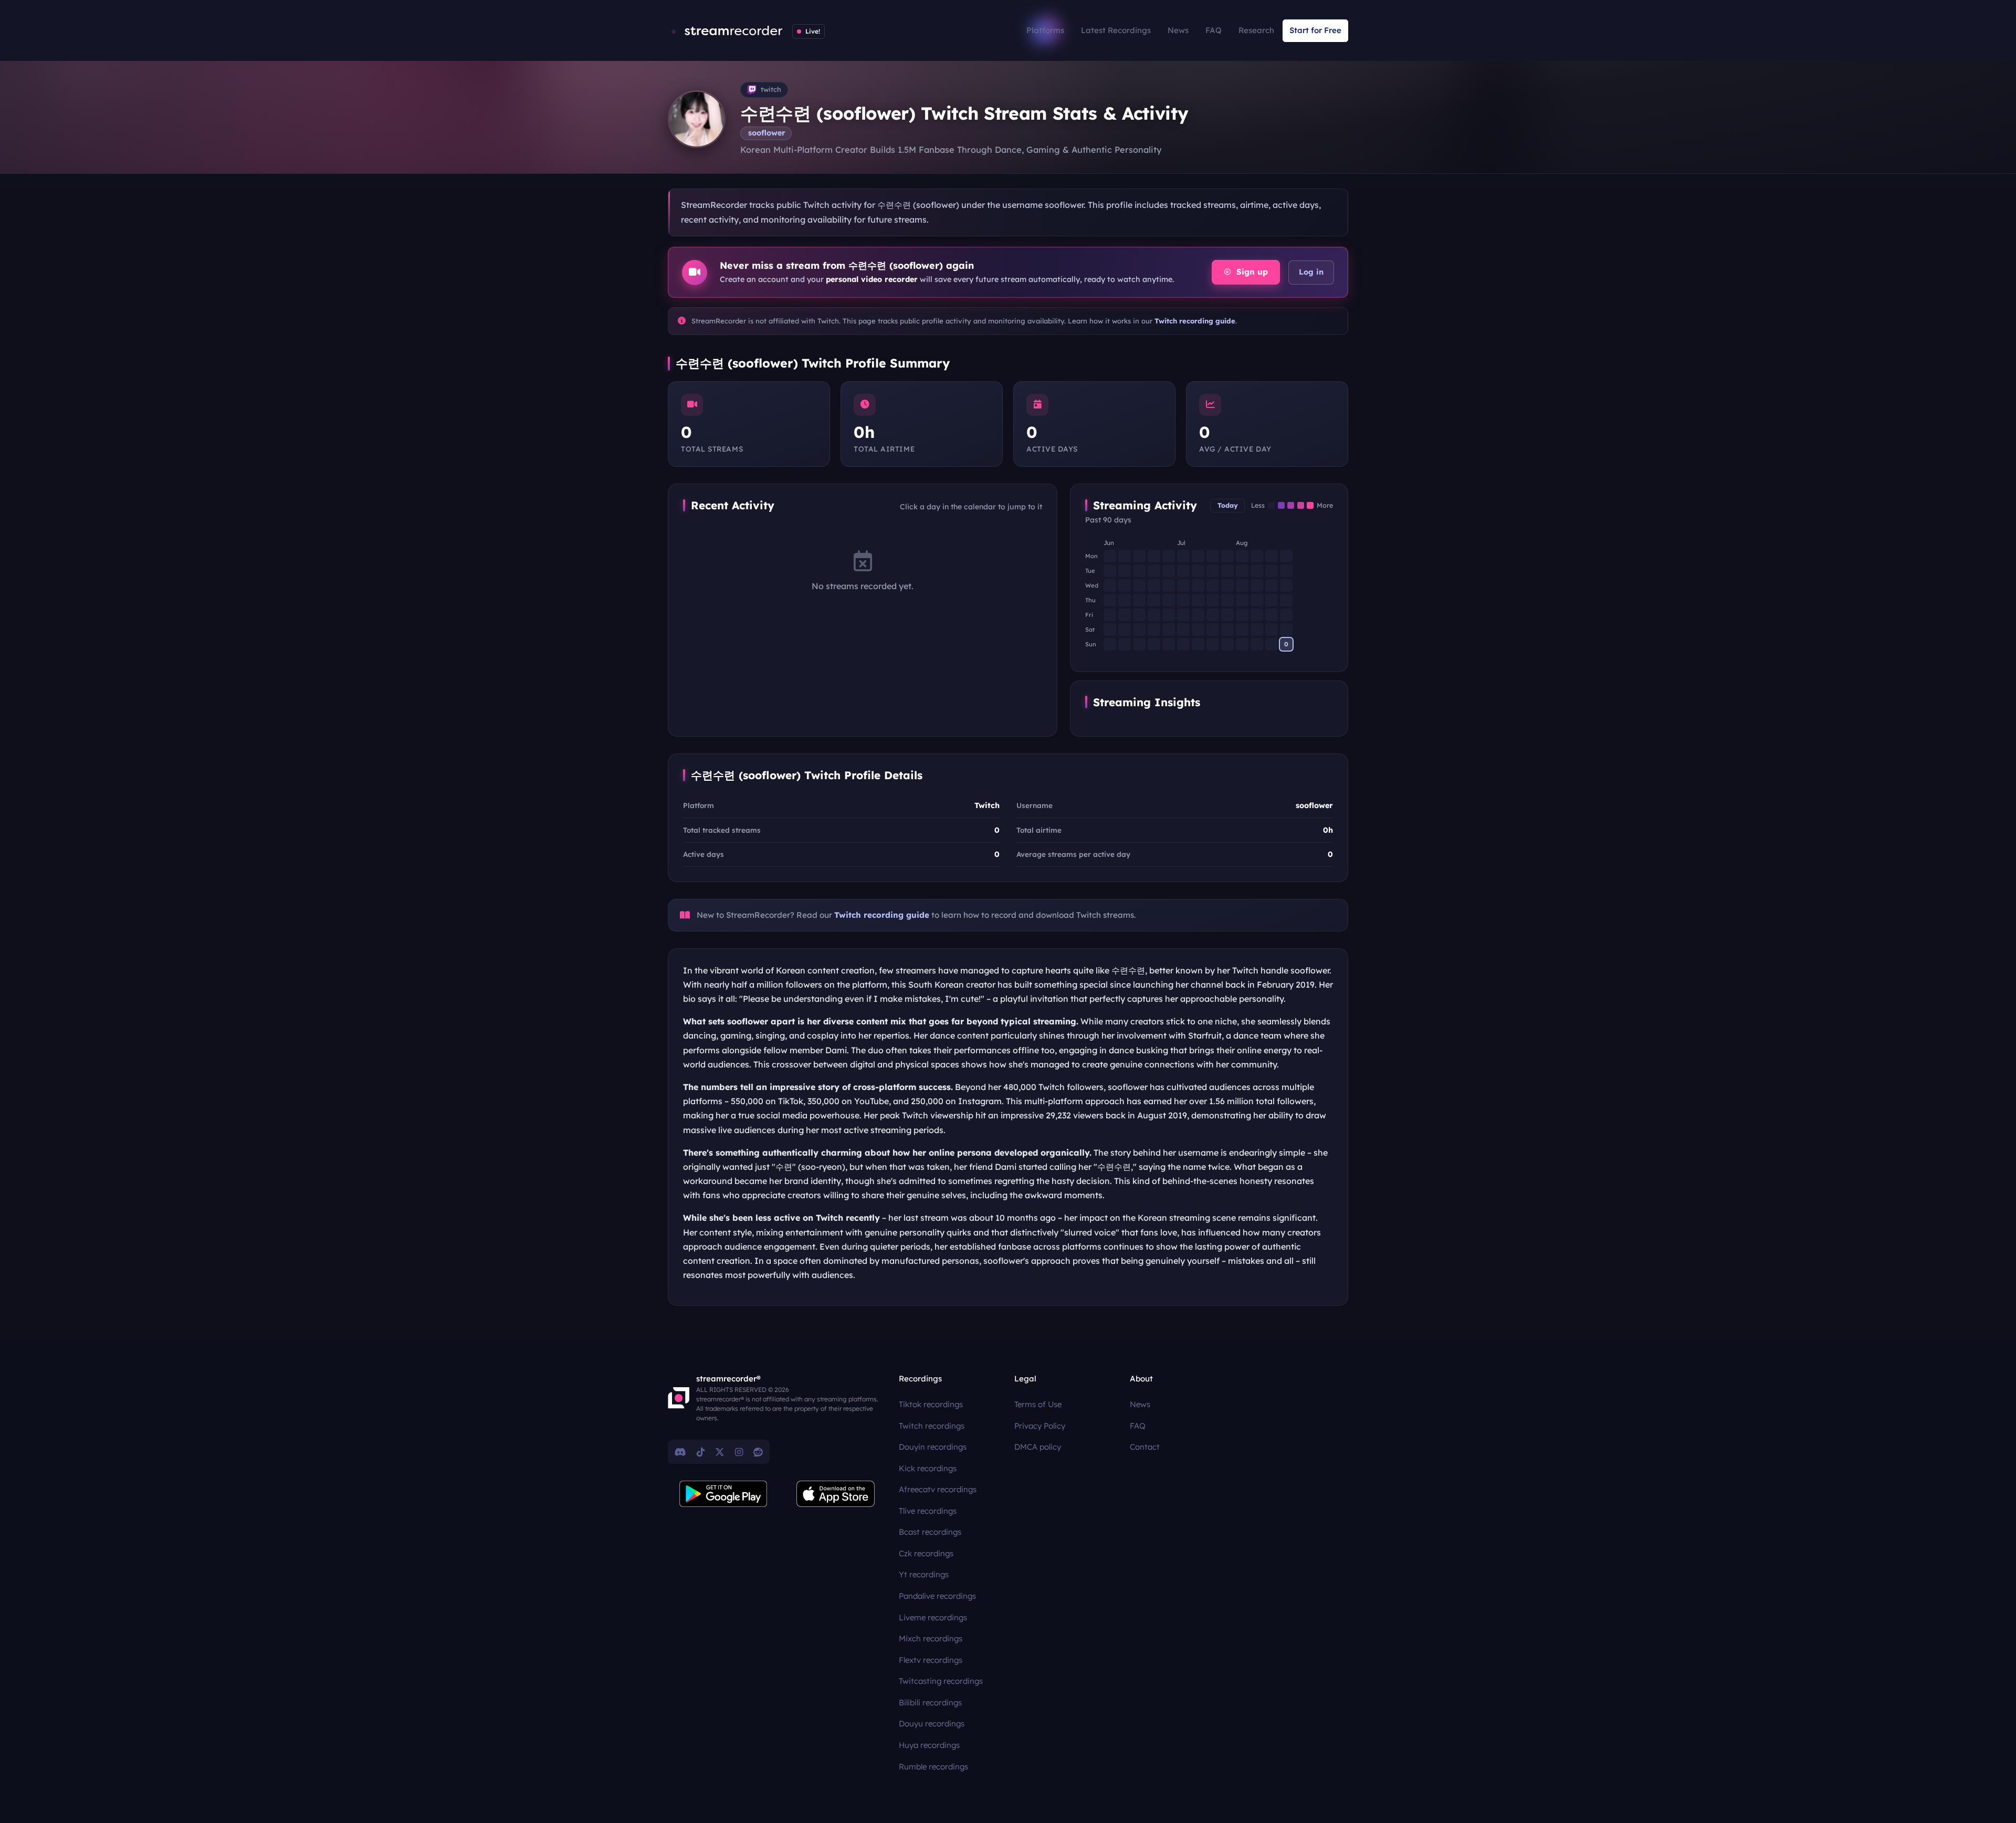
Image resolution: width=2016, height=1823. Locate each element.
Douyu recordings (932, 1724)
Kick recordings (928, 1468)
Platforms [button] (1045, 30)
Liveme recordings (933, 1617)
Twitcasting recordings (941, 1681)
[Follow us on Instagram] (739, 1452)
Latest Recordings (1116, 30)
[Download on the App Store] (836, 1494)
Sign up (1251, 272)
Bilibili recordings (930, 1702)
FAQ (1214, 30)
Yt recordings (924, 1574)
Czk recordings (926, 1553)
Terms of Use (1038, 1404)
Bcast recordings (930, 1532)
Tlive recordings (928, 1511)
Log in (1311, 272)
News (1178, 30)
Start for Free (1315, 30)
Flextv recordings (931, 1660)
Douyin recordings (933, 1447)
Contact (1145, 1447)
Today (1228, 505)
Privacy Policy (1040, 1426)
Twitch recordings (932, 1426)
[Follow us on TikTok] (701, 1452)
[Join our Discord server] (680, 1452)
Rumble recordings (933, 1767)
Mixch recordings (931, 1638)
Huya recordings (929, 1745)
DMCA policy (1038, 1447)
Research (1256, 30)
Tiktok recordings (931, 1404)
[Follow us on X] (720, 1452)
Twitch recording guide (1195, 321)
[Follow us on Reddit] (758, 1452)
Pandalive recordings (937, 1596)
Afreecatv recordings (938, 1489)
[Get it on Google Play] (723, 1494)
